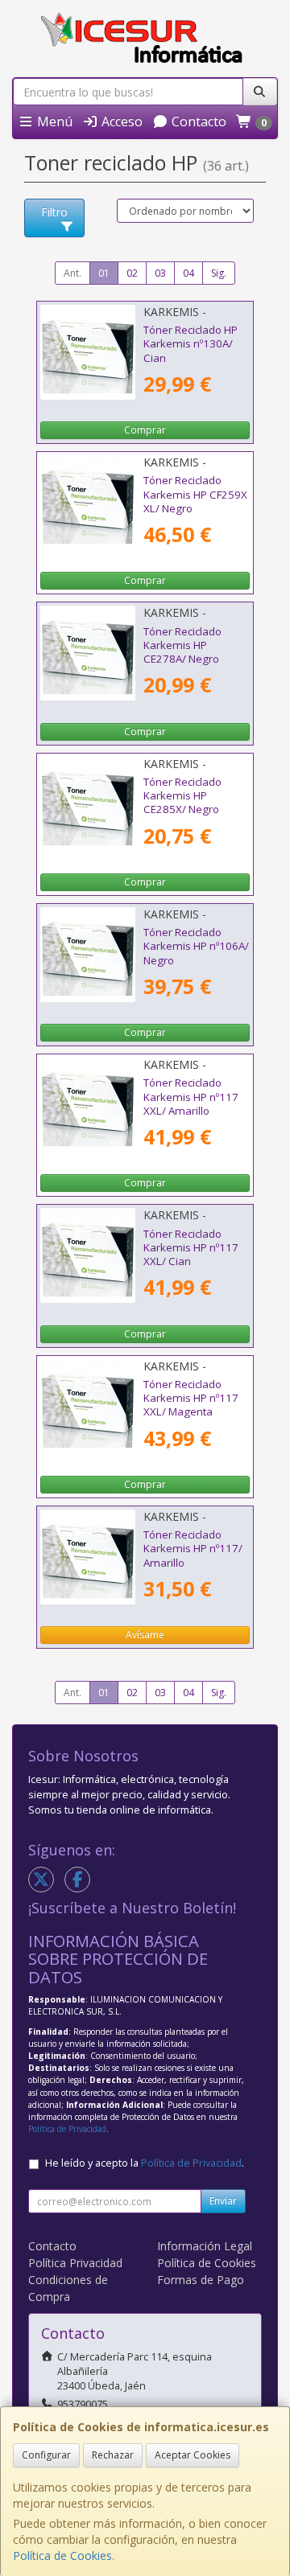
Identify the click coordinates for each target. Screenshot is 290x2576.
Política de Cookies (62, 2555)
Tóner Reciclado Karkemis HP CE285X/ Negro (182, 796)
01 (104, 273)
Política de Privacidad (67, 2129)
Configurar (46, 2455)
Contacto (197, 121)
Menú (53, 121)
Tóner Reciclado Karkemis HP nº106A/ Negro (196, 946)
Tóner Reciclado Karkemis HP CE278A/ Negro (182, 645)
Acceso (120, 121)
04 (188, 273)
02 (132, 273)
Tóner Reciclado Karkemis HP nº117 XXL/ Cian (191, 1248)
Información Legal (205, 2246)
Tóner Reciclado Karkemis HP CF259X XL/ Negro (195, 494)
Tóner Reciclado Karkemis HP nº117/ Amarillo (193, 1549)
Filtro (54, 212)
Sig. (219, 273)
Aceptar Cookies (193, 2455)
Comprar (145, 430)
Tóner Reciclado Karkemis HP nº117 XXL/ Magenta (191, 1398)
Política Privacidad (75, 2263)
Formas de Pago (201, 2280)
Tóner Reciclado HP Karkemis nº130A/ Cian (191, 344)
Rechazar (113, 2455)
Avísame (145, 1635)
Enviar (223, 2201)
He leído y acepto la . (145, 2163)
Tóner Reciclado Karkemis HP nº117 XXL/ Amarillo (191, 1097)
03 (160, 273)
